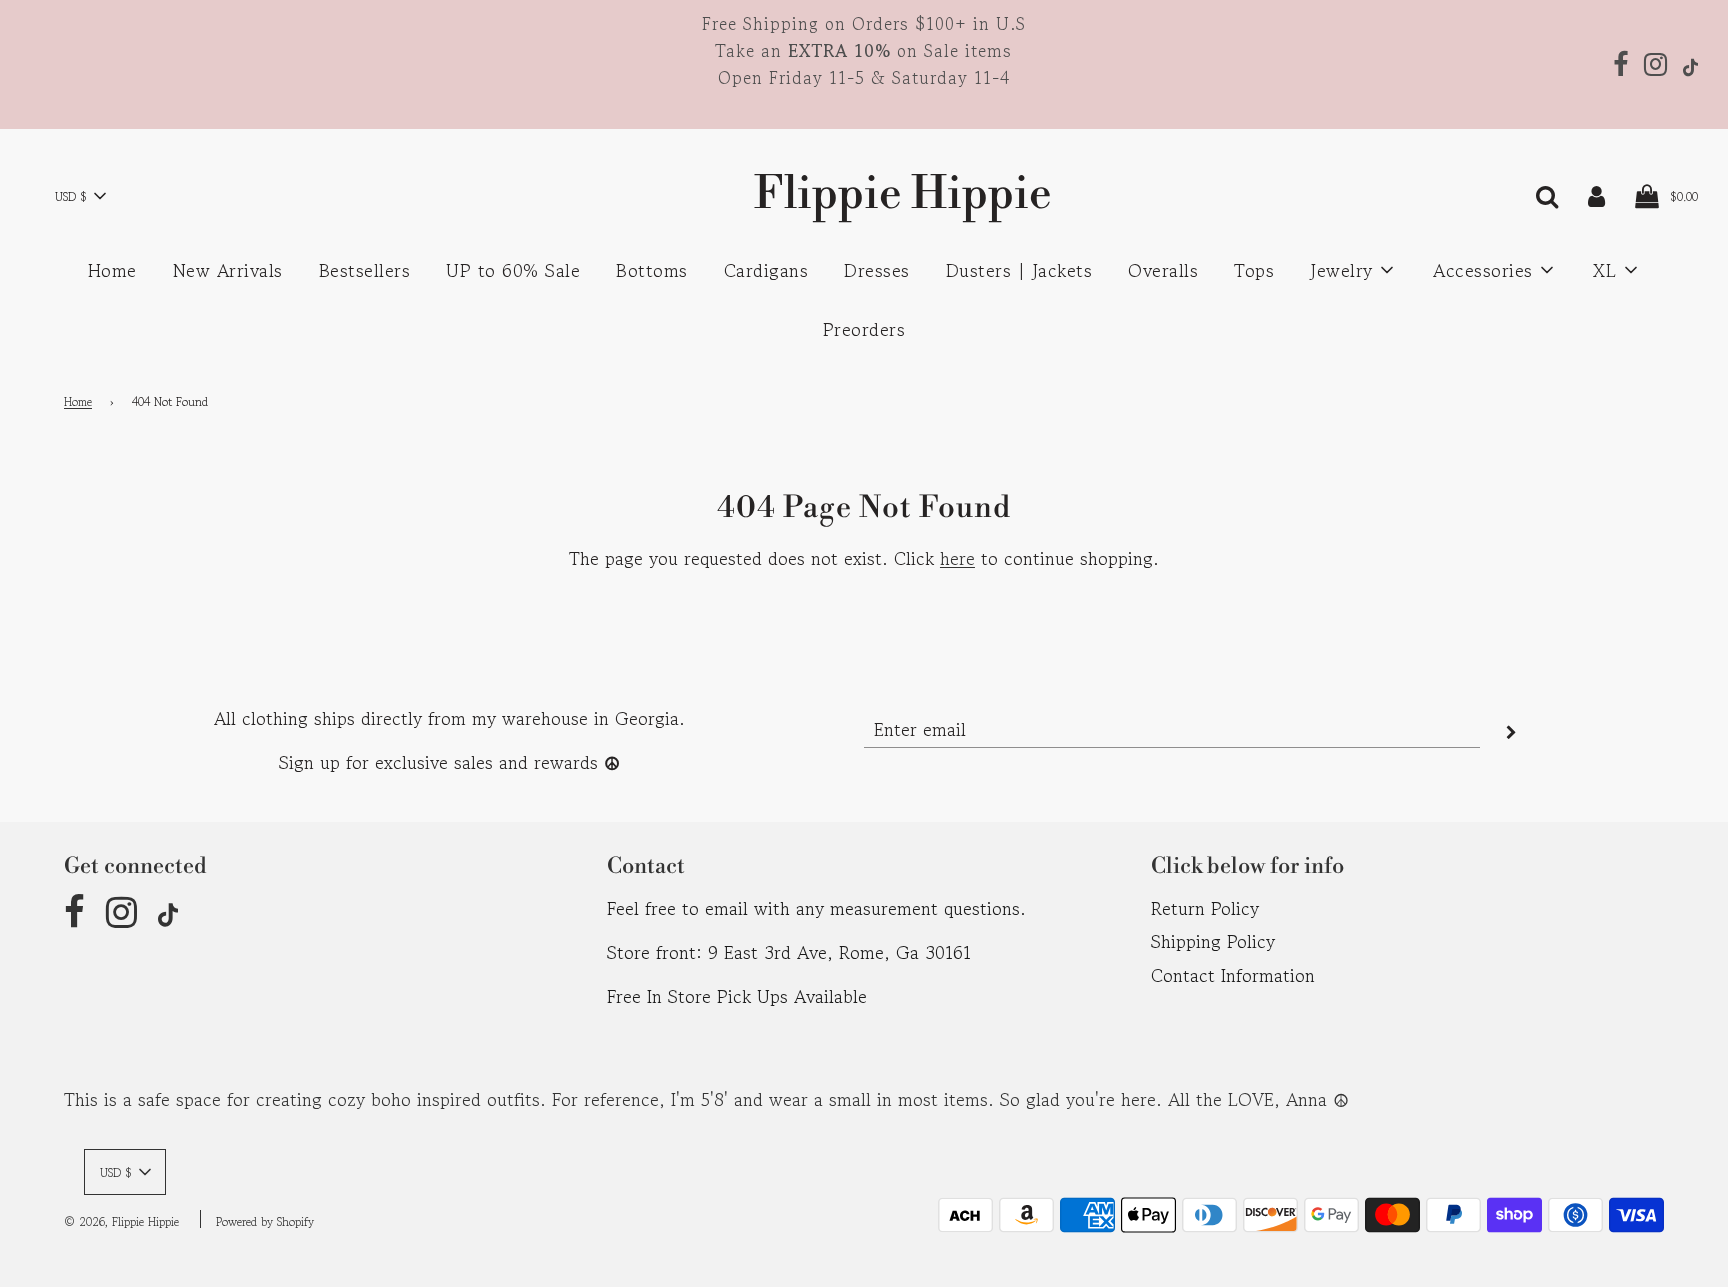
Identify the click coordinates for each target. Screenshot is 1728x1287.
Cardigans (766, 270)
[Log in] (1596, 194)
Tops (1254, 270)
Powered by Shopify (265, 1221)
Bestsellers (365, 270)
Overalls (1163, 270)
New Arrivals (228, 270)
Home (112, 270)
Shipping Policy (1213, 941)
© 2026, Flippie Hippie (121, 1221)
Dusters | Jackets (1019, 270)
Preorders (864, 329)
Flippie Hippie (864, 194)
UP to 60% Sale (513, 270)
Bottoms (652, 270)
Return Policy (1205, 908)
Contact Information (1233, 975)
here (957, 558)
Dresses (877, 270)
